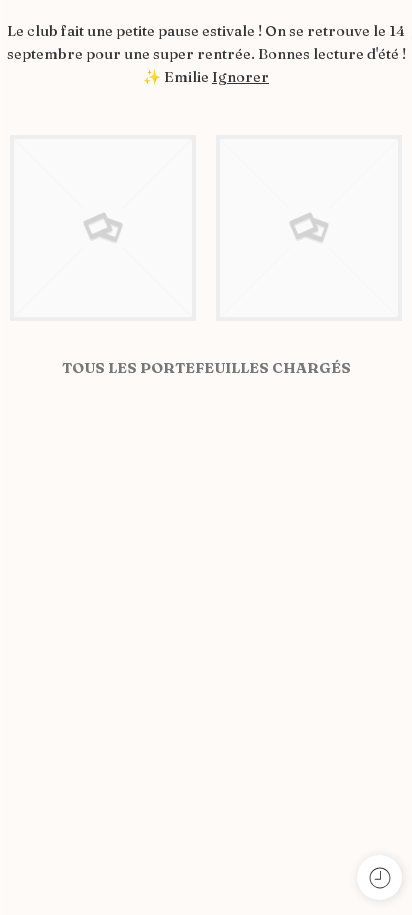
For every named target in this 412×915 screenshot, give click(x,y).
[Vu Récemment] (379, 877)
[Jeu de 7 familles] (103, 226)
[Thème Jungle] (309, 226)
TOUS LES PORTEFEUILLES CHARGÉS (206, 368)
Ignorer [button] (240, 77)
